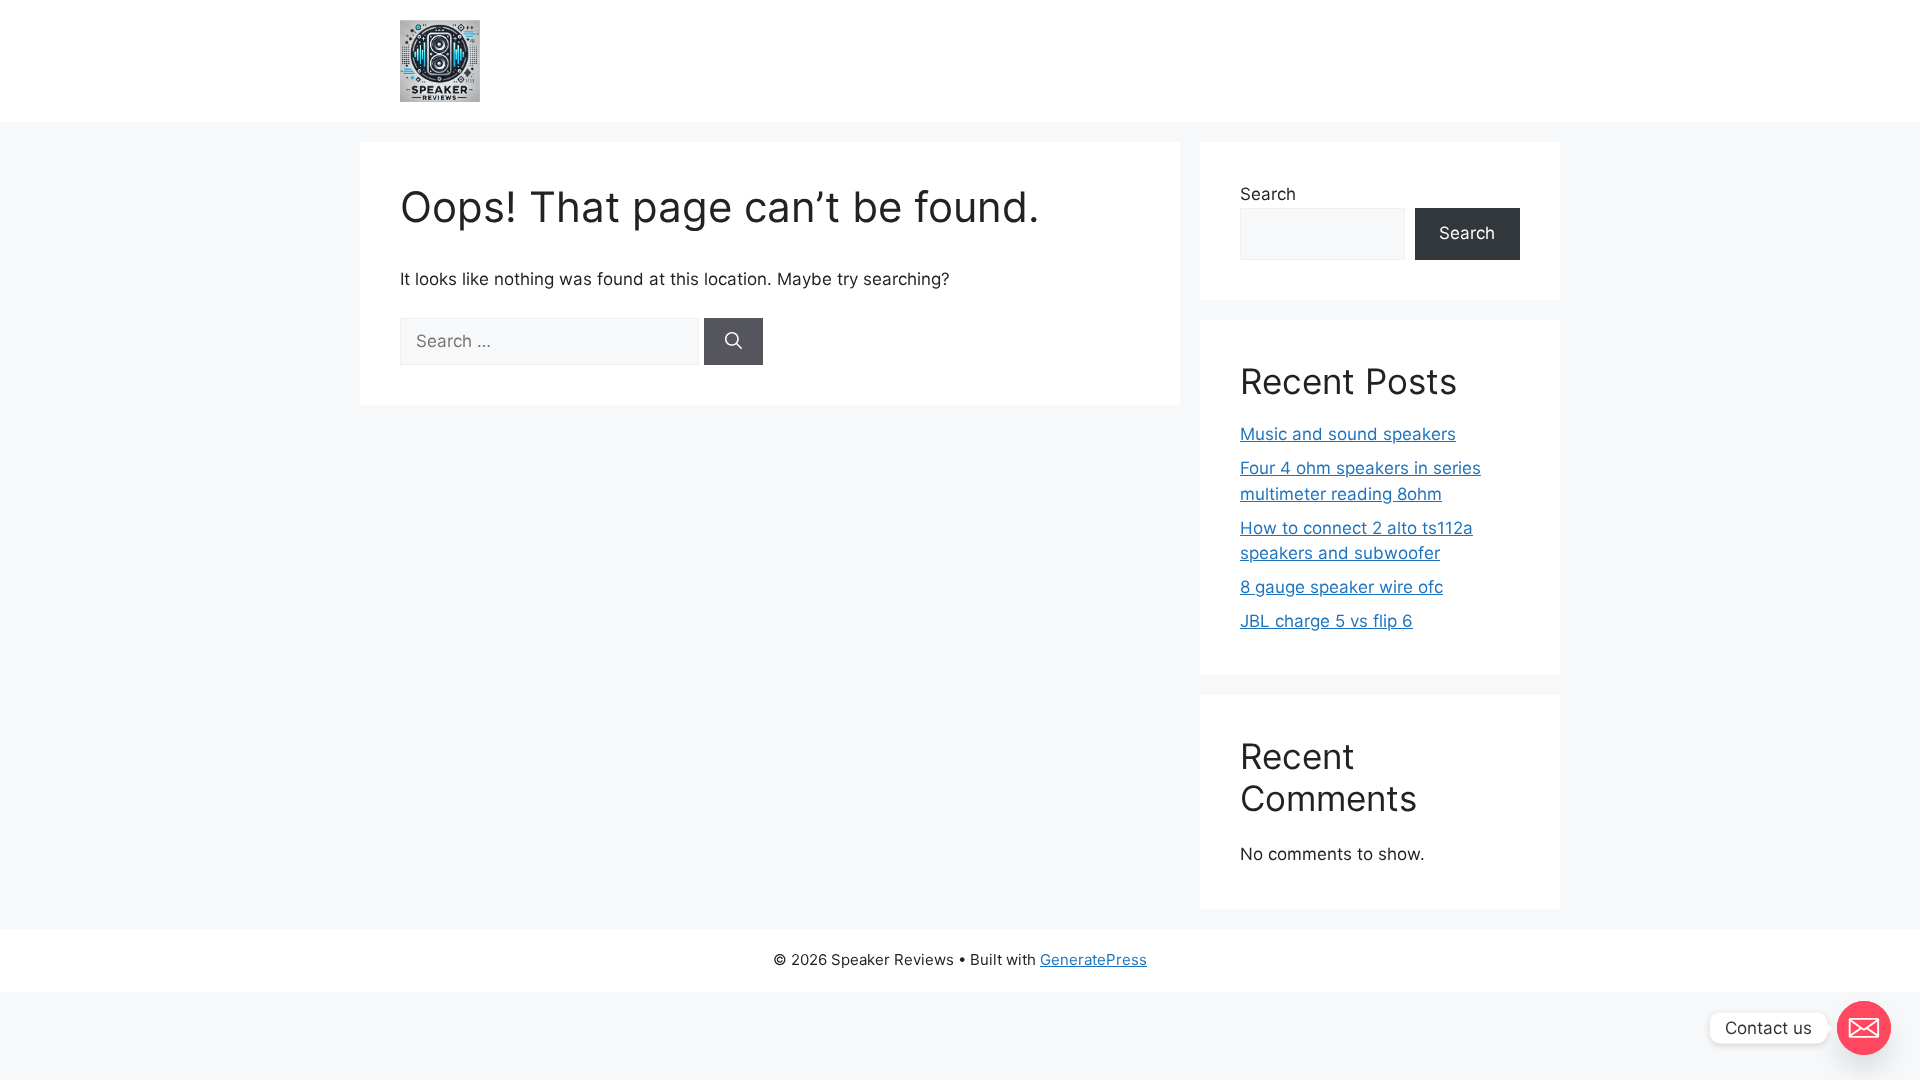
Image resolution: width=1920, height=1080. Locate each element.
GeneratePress (1093, 959)
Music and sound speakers (1348, 434)
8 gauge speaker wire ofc (1341, 587)
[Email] (1864, 1028)
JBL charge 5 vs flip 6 (1326, 621)
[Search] (733, 342)
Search (1268, 194)
